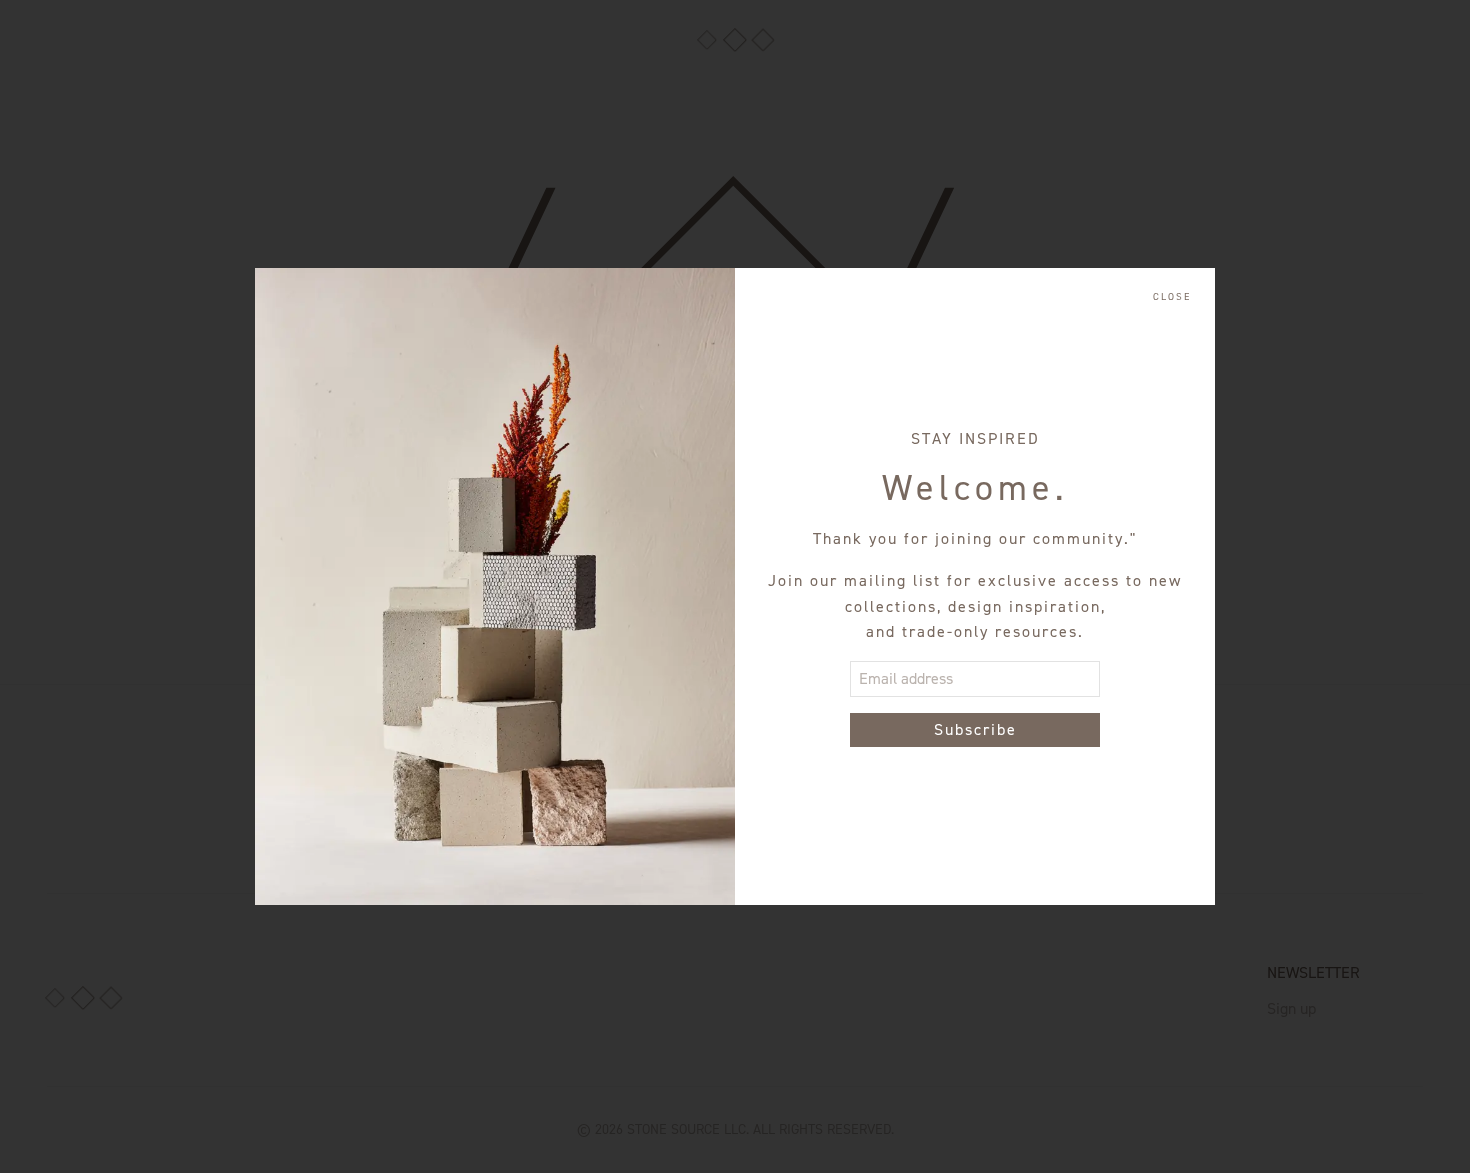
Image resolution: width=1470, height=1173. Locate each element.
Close (1172, 297)
